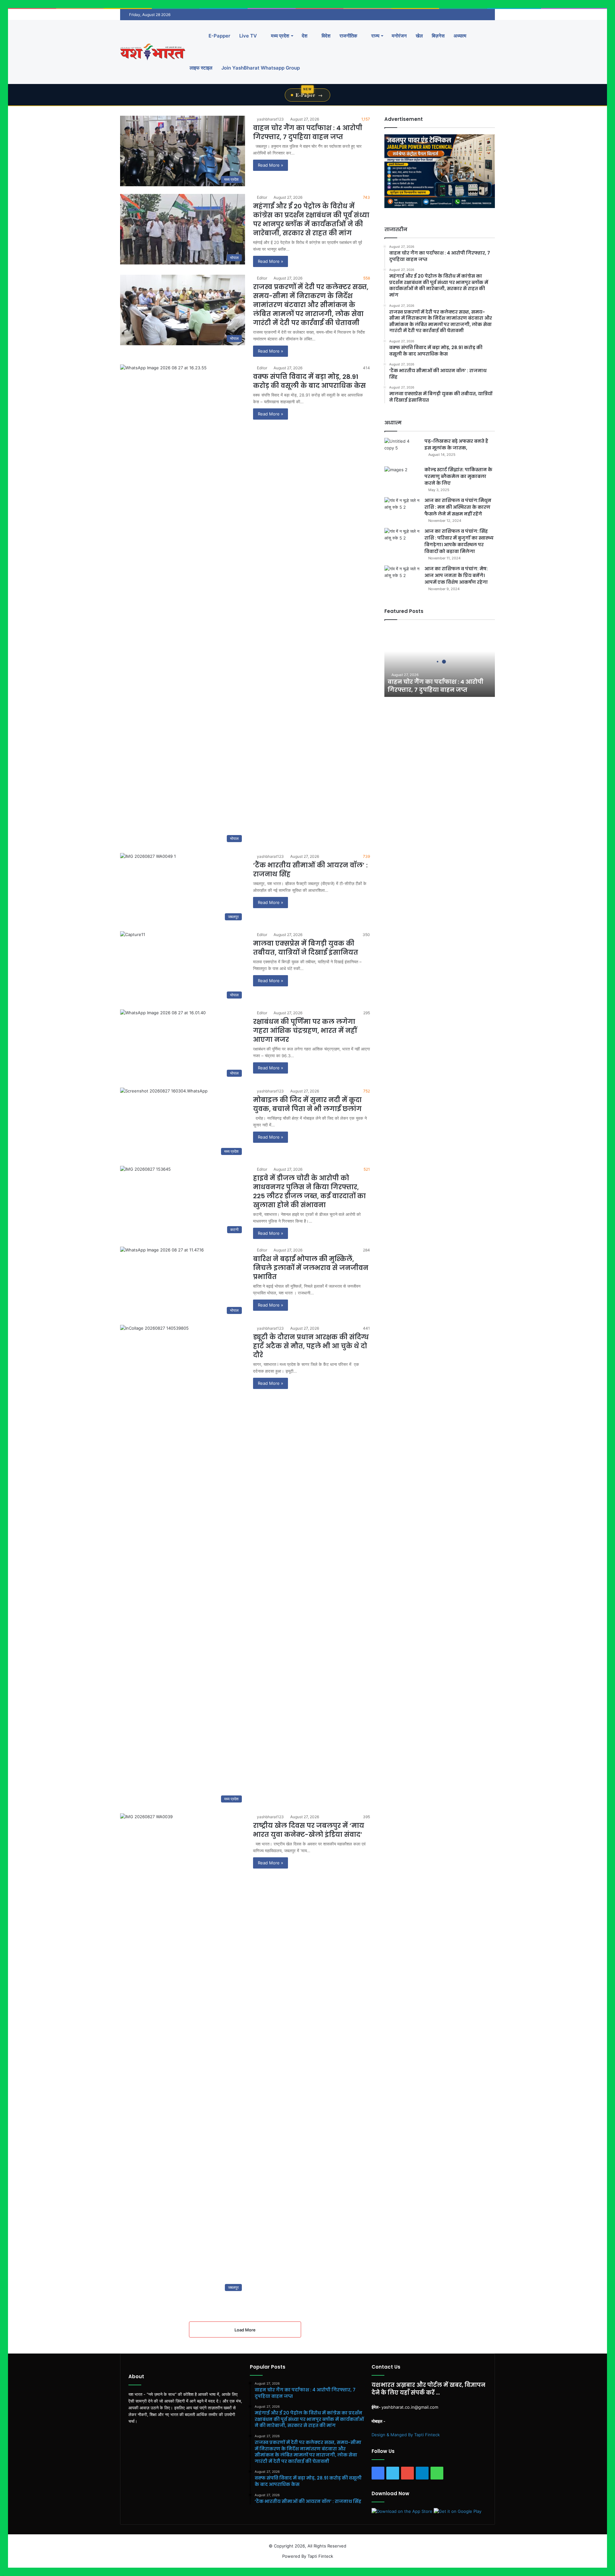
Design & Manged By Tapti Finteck (406, 2435)
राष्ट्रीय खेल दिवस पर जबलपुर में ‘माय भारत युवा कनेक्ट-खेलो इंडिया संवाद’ (309, 1830)
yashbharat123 (270, 119)
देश (305, 36)
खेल (419, 36)
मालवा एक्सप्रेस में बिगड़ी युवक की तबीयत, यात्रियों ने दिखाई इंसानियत (306, 948)
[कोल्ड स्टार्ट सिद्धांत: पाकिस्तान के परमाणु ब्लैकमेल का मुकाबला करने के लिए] (402, 478)
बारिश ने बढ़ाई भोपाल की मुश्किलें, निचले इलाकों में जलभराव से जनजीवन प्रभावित (311, 1268)
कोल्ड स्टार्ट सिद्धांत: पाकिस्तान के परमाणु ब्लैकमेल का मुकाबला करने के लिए (458, 476)
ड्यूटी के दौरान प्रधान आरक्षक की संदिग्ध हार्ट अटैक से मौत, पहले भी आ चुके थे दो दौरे (311, 1346)
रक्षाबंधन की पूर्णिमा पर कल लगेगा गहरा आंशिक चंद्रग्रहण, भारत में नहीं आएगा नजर (305, 1031)
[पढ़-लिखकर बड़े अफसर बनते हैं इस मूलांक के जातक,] (402, 450)
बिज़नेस (438, 36)
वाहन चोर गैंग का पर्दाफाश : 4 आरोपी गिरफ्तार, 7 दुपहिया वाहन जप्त (308, 132)
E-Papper (219, 36)
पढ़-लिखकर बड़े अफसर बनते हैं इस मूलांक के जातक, (456, 444)
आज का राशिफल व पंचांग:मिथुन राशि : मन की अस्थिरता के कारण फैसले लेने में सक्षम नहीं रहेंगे (458, 507)
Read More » (271, 165)
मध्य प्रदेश (279, 36)
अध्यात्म (460, 36)
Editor (262, 197)
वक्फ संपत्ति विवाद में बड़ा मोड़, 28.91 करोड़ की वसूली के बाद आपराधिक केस (309, 381)
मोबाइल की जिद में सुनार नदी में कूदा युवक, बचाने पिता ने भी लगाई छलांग (307, 1104)
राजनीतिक (348, 36)
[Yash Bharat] (153, 52)
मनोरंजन (399, 36)
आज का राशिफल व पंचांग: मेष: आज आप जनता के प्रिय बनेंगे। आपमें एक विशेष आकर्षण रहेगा (456, 575)
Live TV (248, 36)
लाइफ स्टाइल (201, 68)
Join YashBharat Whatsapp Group (261, 68)
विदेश (325, 36)
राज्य (375, 36)
